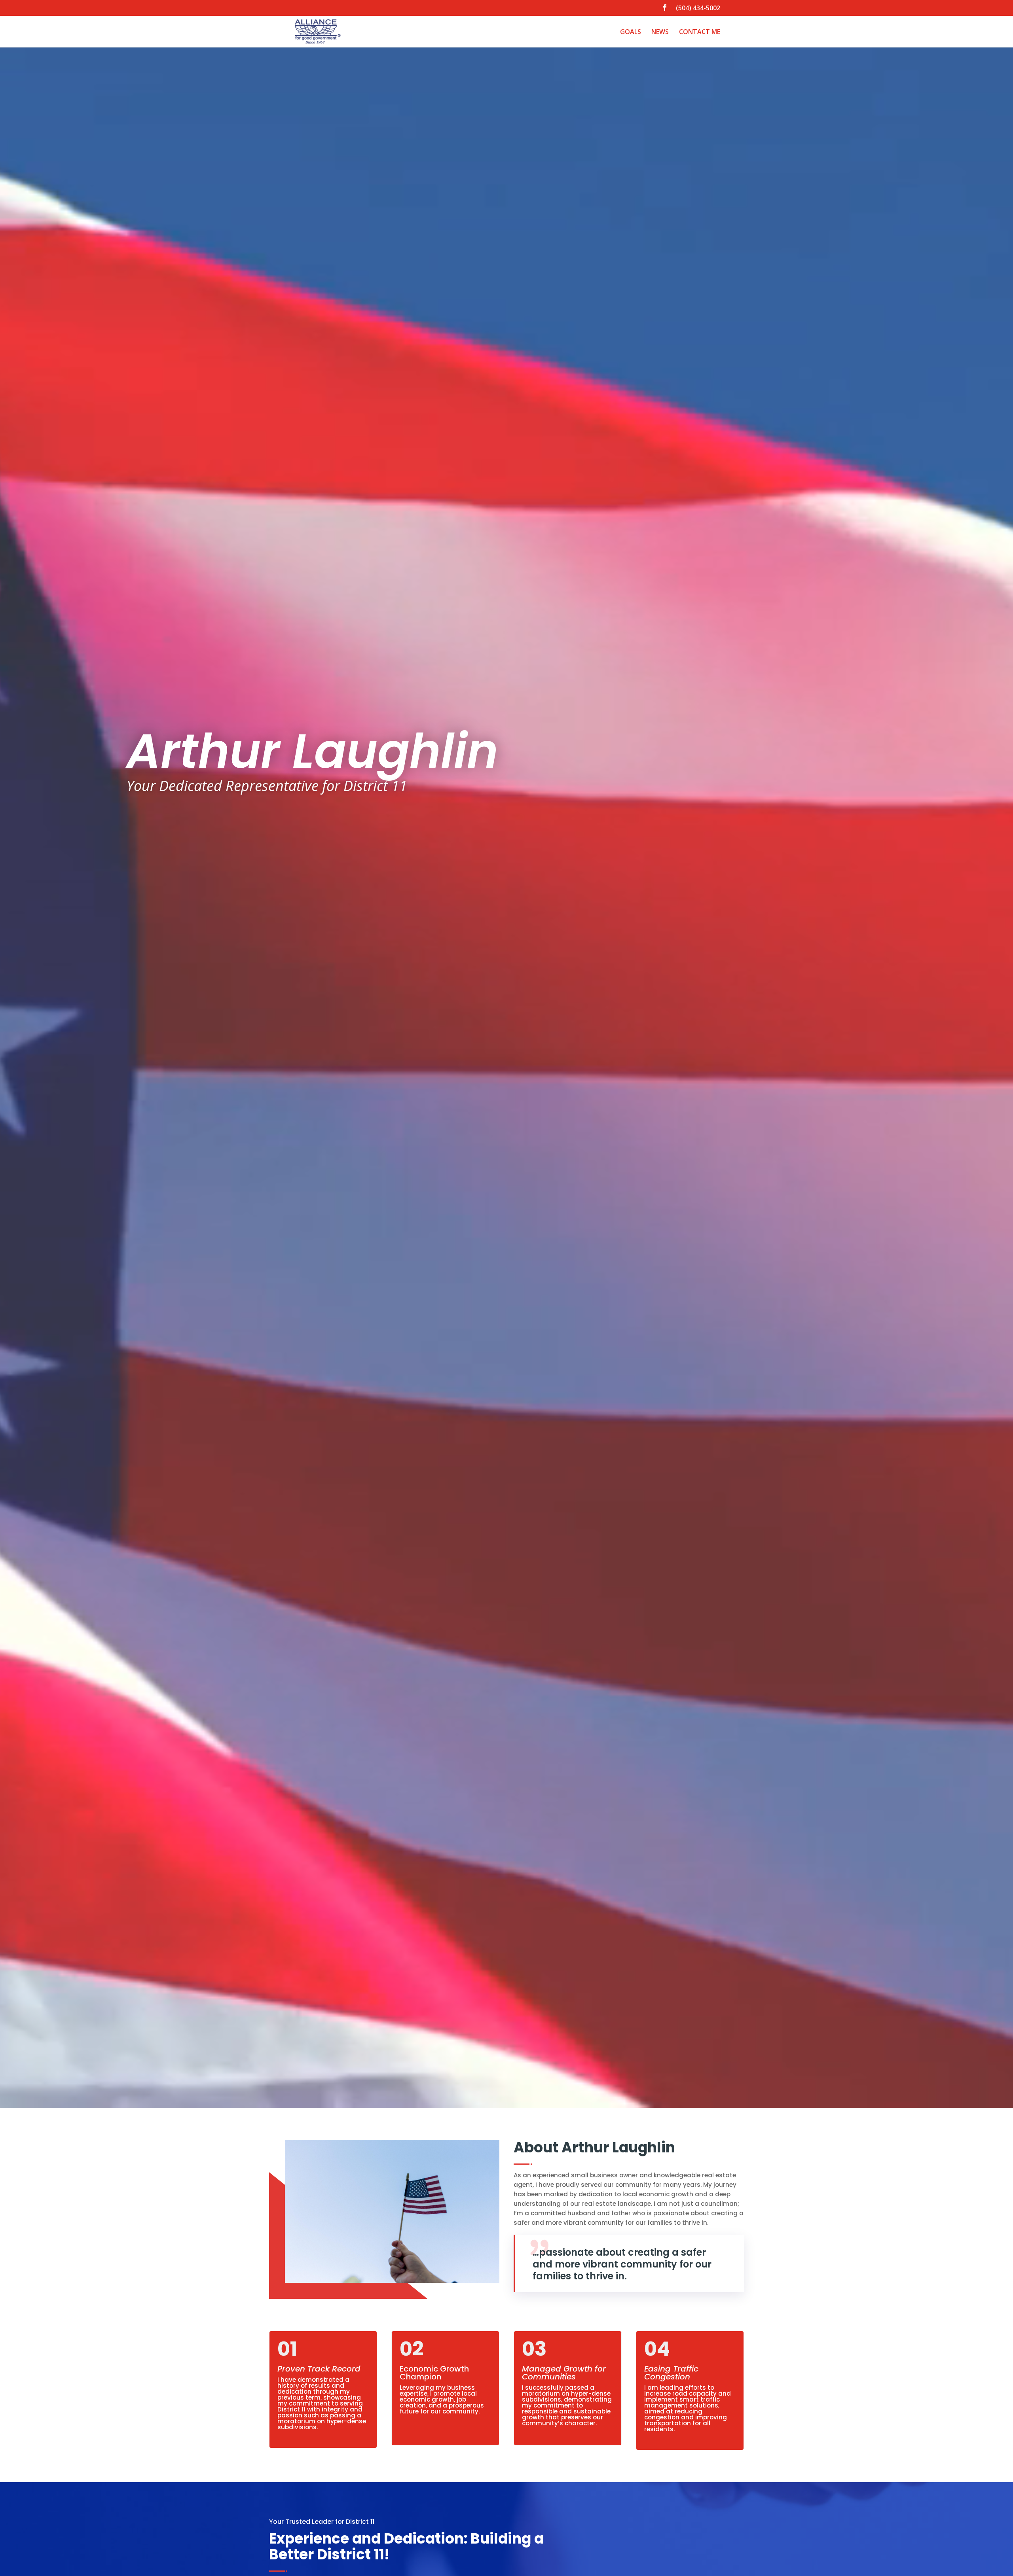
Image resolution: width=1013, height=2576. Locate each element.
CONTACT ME (700, 32)
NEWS (660, 32)
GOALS (631, 32)
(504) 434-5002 (698, 9)
